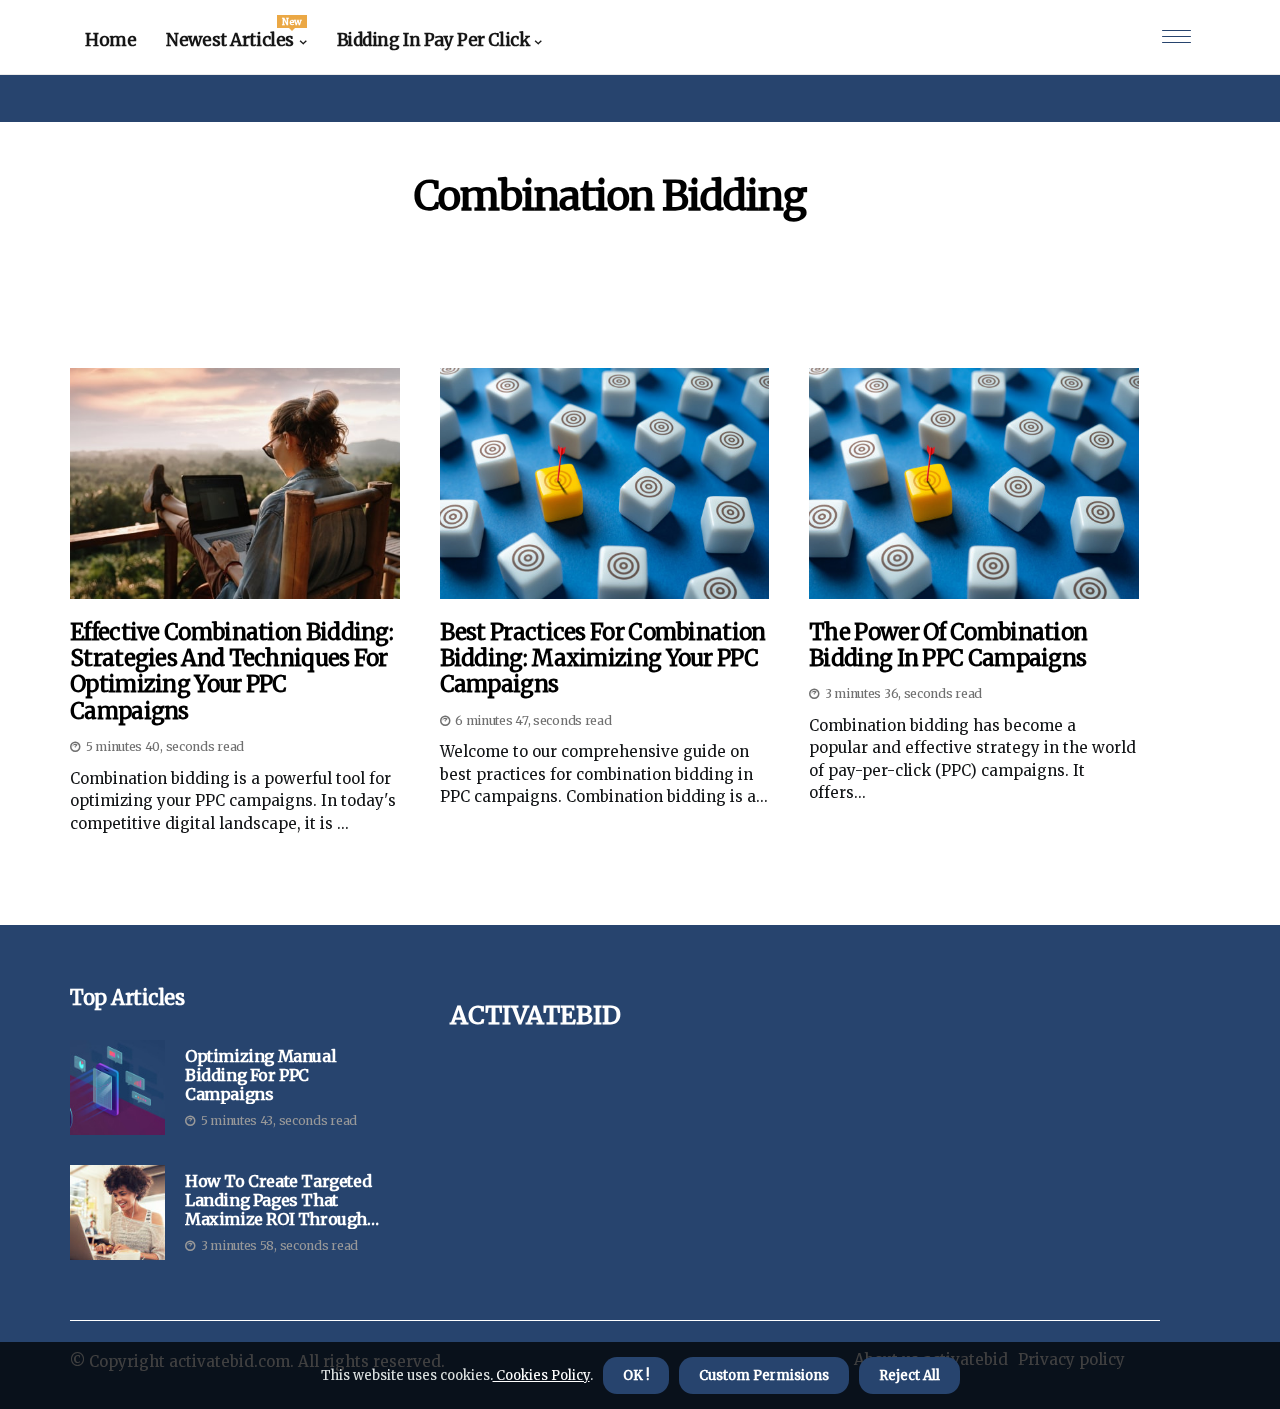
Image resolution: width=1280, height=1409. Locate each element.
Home (110, 40)
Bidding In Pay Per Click (433, 40)
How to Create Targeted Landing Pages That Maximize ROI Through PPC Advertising (278, 1201)
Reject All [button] (909, 1375)
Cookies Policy (541, 1375)
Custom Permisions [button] (764, 1375)
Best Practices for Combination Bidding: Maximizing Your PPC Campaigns (603, 658)
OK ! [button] (636, 1375)
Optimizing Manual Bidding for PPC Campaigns (260, 1075)
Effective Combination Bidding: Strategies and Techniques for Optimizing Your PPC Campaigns (231, 672)
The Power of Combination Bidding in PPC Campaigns (948, 645)
